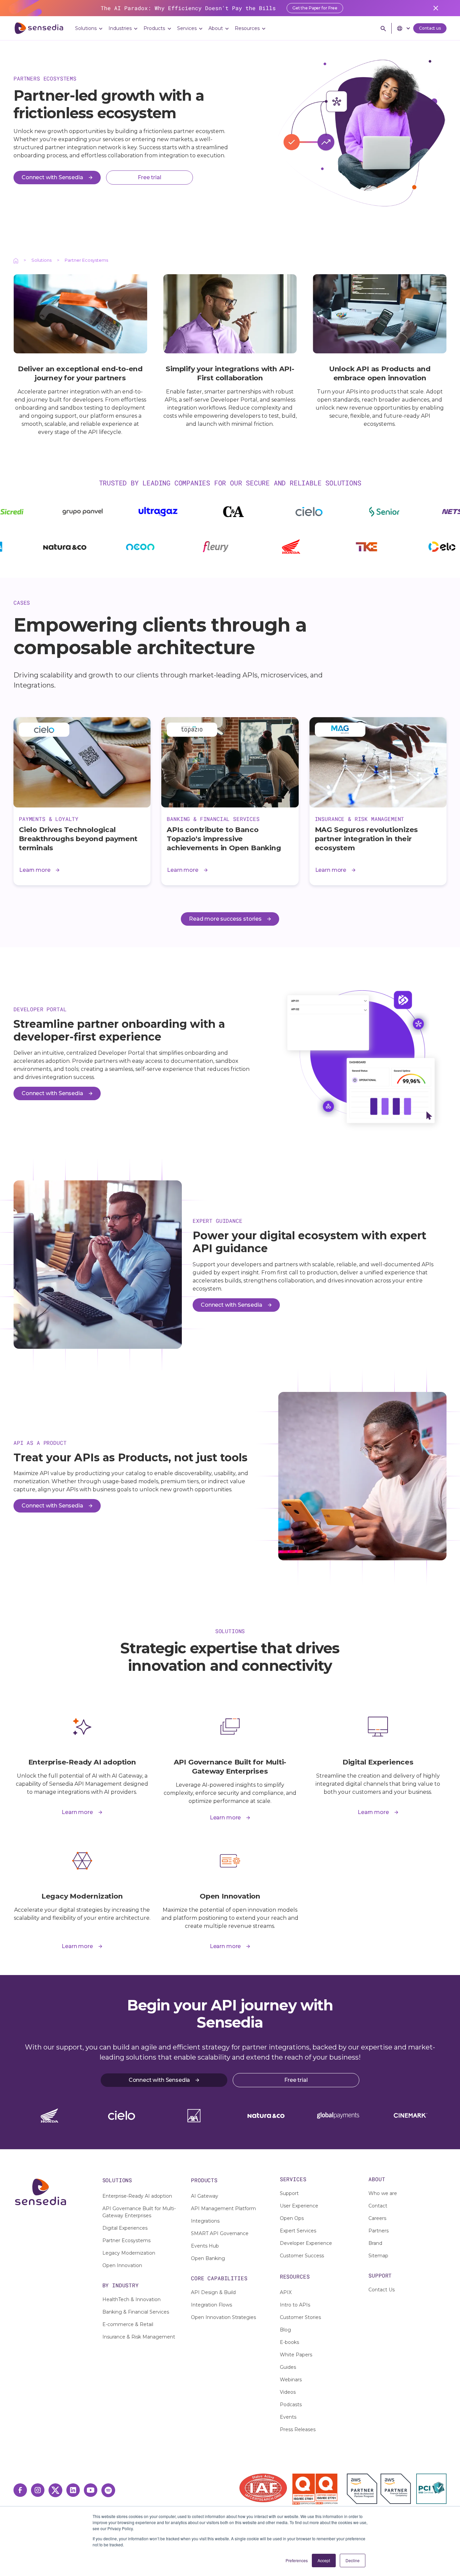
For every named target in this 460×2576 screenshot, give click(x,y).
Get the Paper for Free (315, 8)
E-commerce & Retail (128, 2324)
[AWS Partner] (364, 2489)
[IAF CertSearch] (263, 2487)
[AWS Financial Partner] (396, 2489)
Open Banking (208, 2258)
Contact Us (382, 2290)
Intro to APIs (295, 2305)
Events (288, 2417)
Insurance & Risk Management (139, 2337)
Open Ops (292, 2218)
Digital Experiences (125, 2228)
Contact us (430, 28)
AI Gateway (205, 2196)
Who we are (383, 2193)
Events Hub (205, 2246)
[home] (39, 28)
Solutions (41, 260)
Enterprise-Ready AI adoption (137, 2196)
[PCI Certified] (431, 2489)
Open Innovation (122, 2265)
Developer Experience (306, 2243)
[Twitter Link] (55, 2490)
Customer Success (302, 2256)
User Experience (299, 2206)
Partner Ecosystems (126, 2240)
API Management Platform (223, 2208)
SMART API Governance (220, 2233)
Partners (379, 2231)
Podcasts (291, 2405)
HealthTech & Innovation (132, 2299)
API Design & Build (213, 2292)
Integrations (205, 2221)
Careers (377, 2218)
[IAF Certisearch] (262, 2488)
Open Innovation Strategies (223, 2317)
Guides (288, 2367)
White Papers (296, 2355)
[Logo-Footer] (53, 2192)
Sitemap (378, 2256)
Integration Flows (211, 2305)
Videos (288, 2392)
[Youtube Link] (91, 2490)
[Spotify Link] (108, 2490)
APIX (286, 2292)
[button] (89, 28)
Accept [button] (324, 2560)
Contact (378, 2206)
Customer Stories (300, 2317)
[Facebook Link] (20, 2490)
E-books (289, 2342)
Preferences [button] (297, 2560)
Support (289, 2193)
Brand (375, 2243)
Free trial (296, 2080)
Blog (285, 2330)
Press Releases (298, 2429)
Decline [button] (353, 2560)
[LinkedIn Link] (73, 2490)
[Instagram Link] (38, 2490)
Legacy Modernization (129, 2253)
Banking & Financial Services (136, 2312)
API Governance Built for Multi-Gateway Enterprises (139, 2212)
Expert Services (298, 2231)
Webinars (291, 2380)
